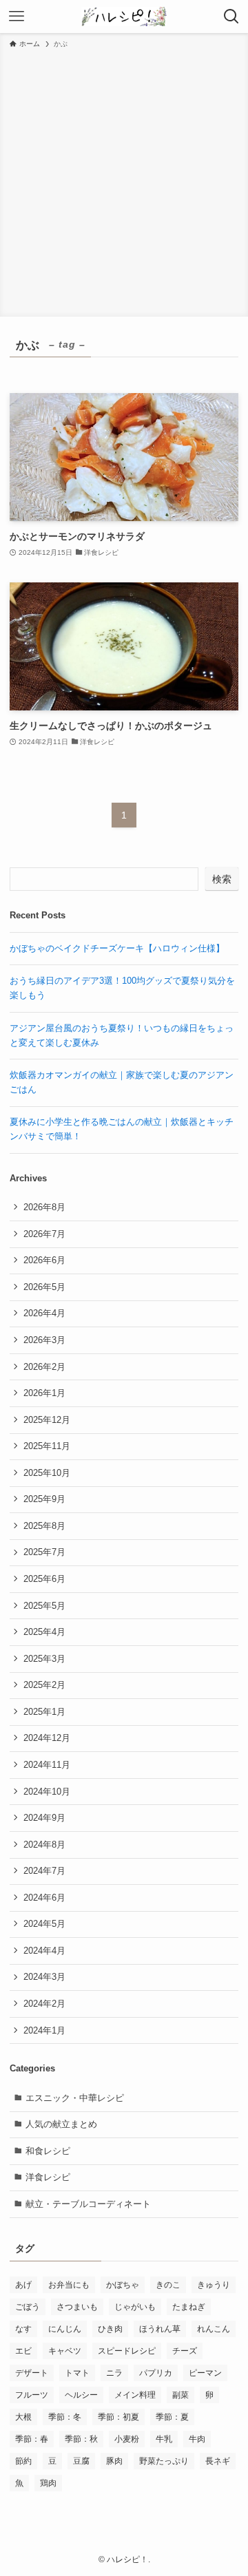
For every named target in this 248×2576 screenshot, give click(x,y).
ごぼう (28, 2307)
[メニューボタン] (17, 17)
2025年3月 (44, 1659)
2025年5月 (44, 1606)
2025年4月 (44, 1632)
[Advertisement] (124, 180)
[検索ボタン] (231, 17)
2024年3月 (44, 1977)
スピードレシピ (127, 2351)
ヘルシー (81, 2395)
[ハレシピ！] (124, 17)
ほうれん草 (160, 2329)
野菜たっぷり (164, 2461)
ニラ (114, 2373)
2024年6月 (44, 1898)
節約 (23, 2461)
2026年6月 (44, 1260)
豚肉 (114, 2461)
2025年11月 (47, 1446)
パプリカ (156, 2373)
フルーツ (32, 2395)
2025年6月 (44, 1579)
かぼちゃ (123, 2285)
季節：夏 (172, 2417)
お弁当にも (69, 2285)
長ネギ (218, 2461)
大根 (23, 2417)
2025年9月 (44, 1499)
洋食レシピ (48, 2177)
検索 (222, 879)
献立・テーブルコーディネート (88, 2204)
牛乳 (164, 2439)
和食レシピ (48, 2151)
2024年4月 (44, 1951)
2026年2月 (44, 1367)
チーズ (185, 2351)
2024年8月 (44, 1845)
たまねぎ (189, 2307)
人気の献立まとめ (61, 2124)
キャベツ (65, 2351)
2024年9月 (44, 1818)
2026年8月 (44, 1207)
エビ (23, 2351)
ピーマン (205, 2373)
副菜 (180, 2395)
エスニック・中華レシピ (75, 2098)
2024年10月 (47, 1792)
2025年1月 (44, 1712)
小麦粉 (127, 2439)
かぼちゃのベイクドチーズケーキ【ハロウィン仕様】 (117, 948)
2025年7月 (44, 1552)
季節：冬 (65, 2417)
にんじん (65, 2329)
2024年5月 (44, 1924)
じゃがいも (135, 2307)
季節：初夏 (118, 2417)
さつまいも (77, 2307)
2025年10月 (47, 1473)
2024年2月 (44, 2004)
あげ (23, 2285)
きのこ (168, 2285)
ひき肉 (110, 2329)
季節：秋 (81, 2439)
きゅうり (214, 2285)
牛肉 (197, 2439)
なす (23, 2329)
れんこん (214, 2329)
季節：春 (32, 2439)
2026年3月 (44, 1340)
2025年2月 (44, 1685)
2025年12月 (47, 1420)
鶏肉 (48, 2483)
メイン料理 (135, 2395)
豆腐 (81, 2461)
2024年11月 (47, 1765)
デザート (32, 2373)
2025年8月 (44, 1526)
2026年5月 (44, 1287)
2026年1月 (44, 1393)
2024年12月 (47, 1738)
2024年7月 (44, 1871)
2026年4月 (44, 1313)
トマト (77, 2373)
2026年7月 (44, 1234)
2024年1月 (44, 2030)
